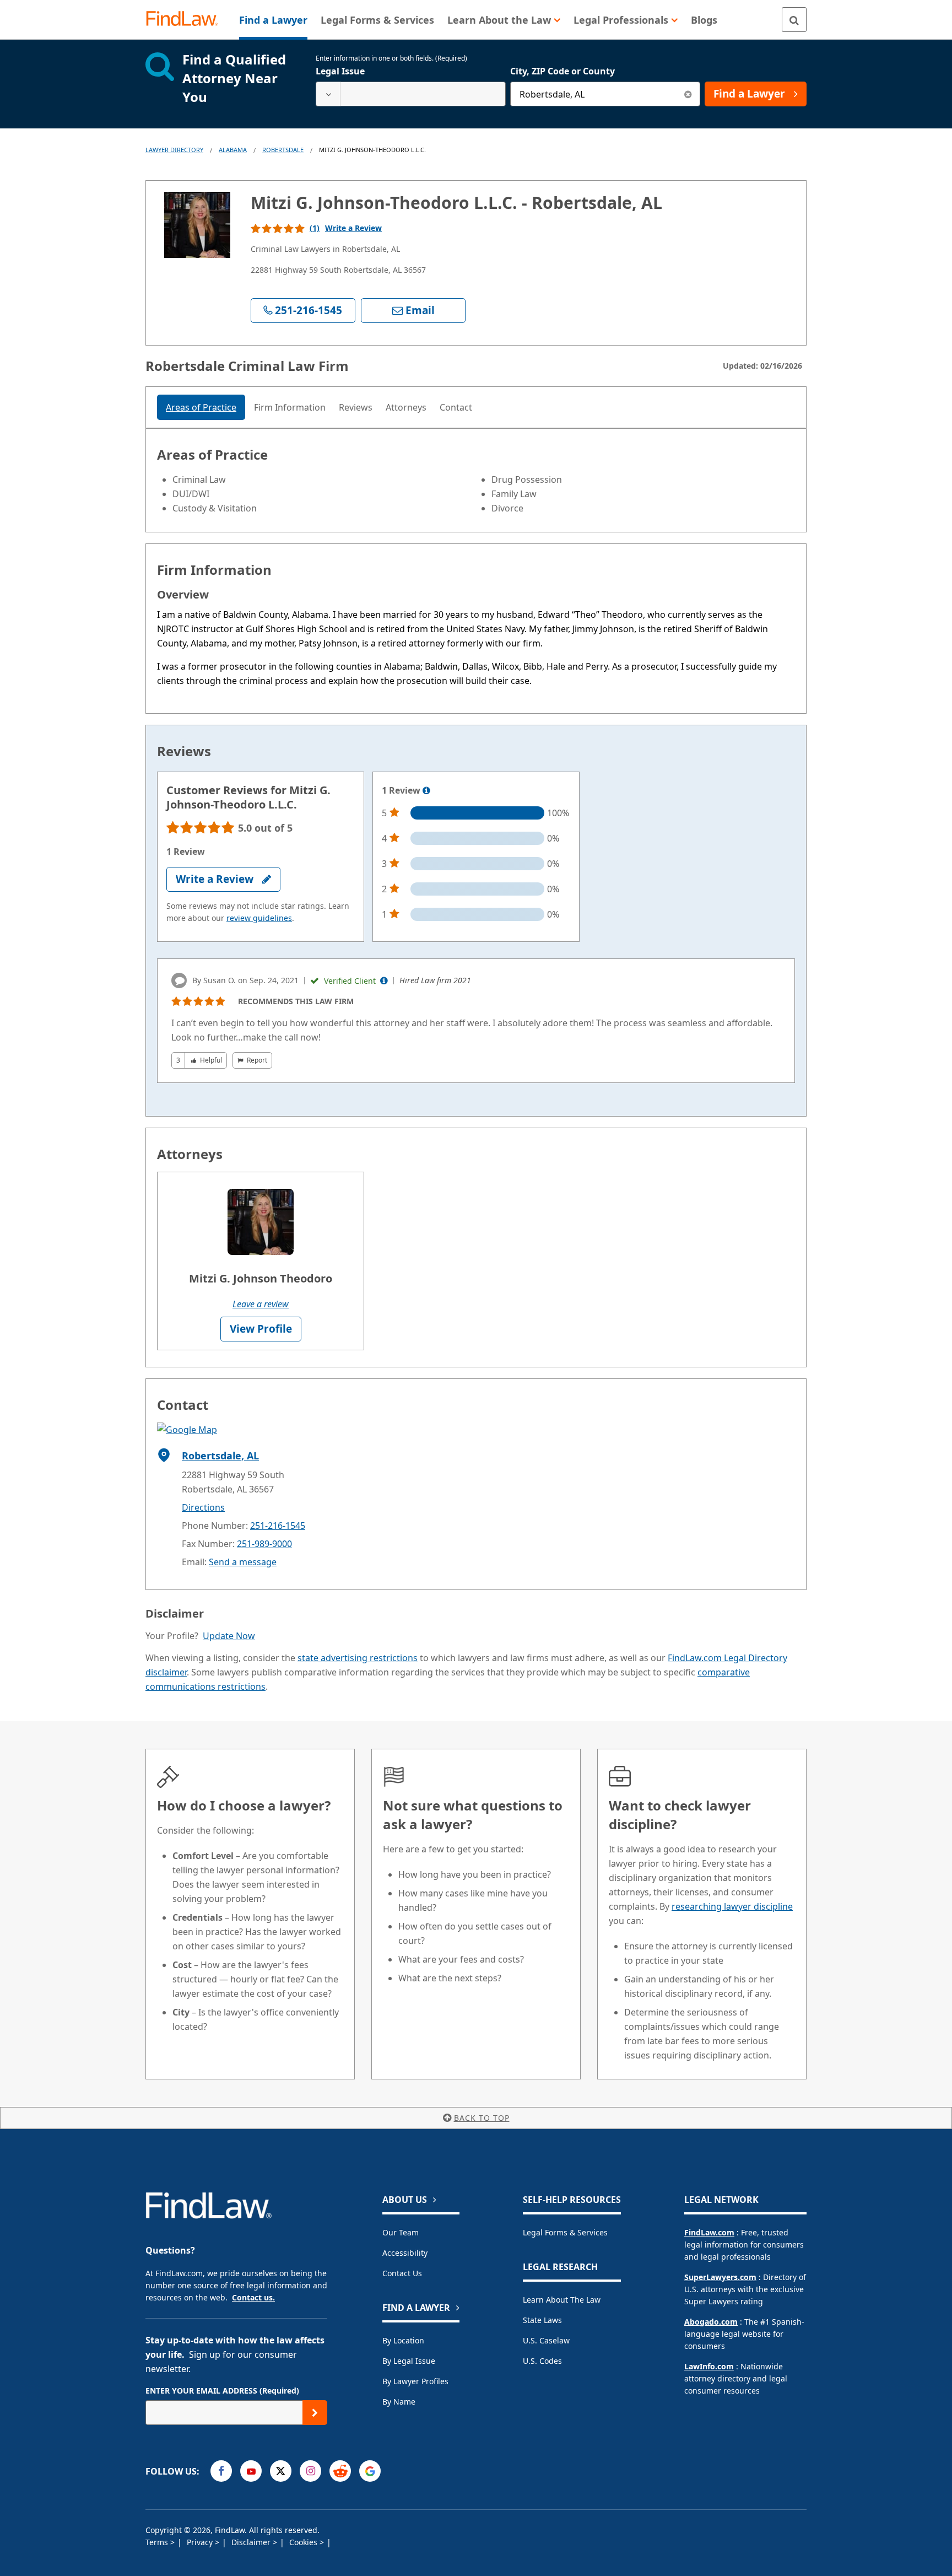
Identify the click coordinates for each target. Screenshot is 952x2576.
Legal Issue (340, 71)
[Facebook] (221, 2471)
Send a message (243, 1562)
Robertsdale (283, 150)
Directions (203, 1507)
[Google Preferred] (370, 2471)
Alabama (233, 150)
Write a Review (353, 228)
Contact (456, 407)
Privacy (201, 2542)
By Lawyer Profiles (415, 2381)
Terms (158, 2542)
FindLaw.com (709, 2232)
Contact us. (253, 2297)
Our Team (401, 2232)
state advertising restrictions (358, 1658)
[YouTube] (251, 2471)
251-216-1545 (278, 1526)
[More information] (426, 791)
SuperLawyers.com (720, 2277)
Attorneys (406, 407)
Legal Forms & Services (565, 2232)
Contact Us (402, 2273)
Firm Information (290, 407)
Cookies (304, 2542)
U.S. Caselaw (546, 2340)
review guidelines (259, 918)
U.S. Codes (542, 2361)
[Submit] (315, 2413)
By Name (399, 2402)
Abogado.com (711, 2322)
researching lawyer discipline (732, 1906)
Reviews (356, 407)
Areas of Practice (201, 407)
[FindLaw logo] (186, 20)
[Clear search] (688, 94)
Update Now (229, 1636)
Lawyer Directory (174, 150)
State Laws (542, 2320)
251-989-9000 (264, 1544)
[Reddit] (340, 2471)
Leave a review (261, 1304)
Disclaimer (252, 2542)
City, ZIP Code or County (562, 71)
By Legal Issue (409, 2361)
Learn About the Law (562, 2300)
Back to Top (482, 2118)
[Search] (794, 20)
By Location (403, 2340)
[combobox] (411, 94)
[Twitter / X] (281, 2471)
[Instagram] (310, 2471)
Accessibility (405, 2253)
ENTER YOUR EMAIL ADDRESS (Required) (222, 2391)
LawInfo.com (709, 2366)
